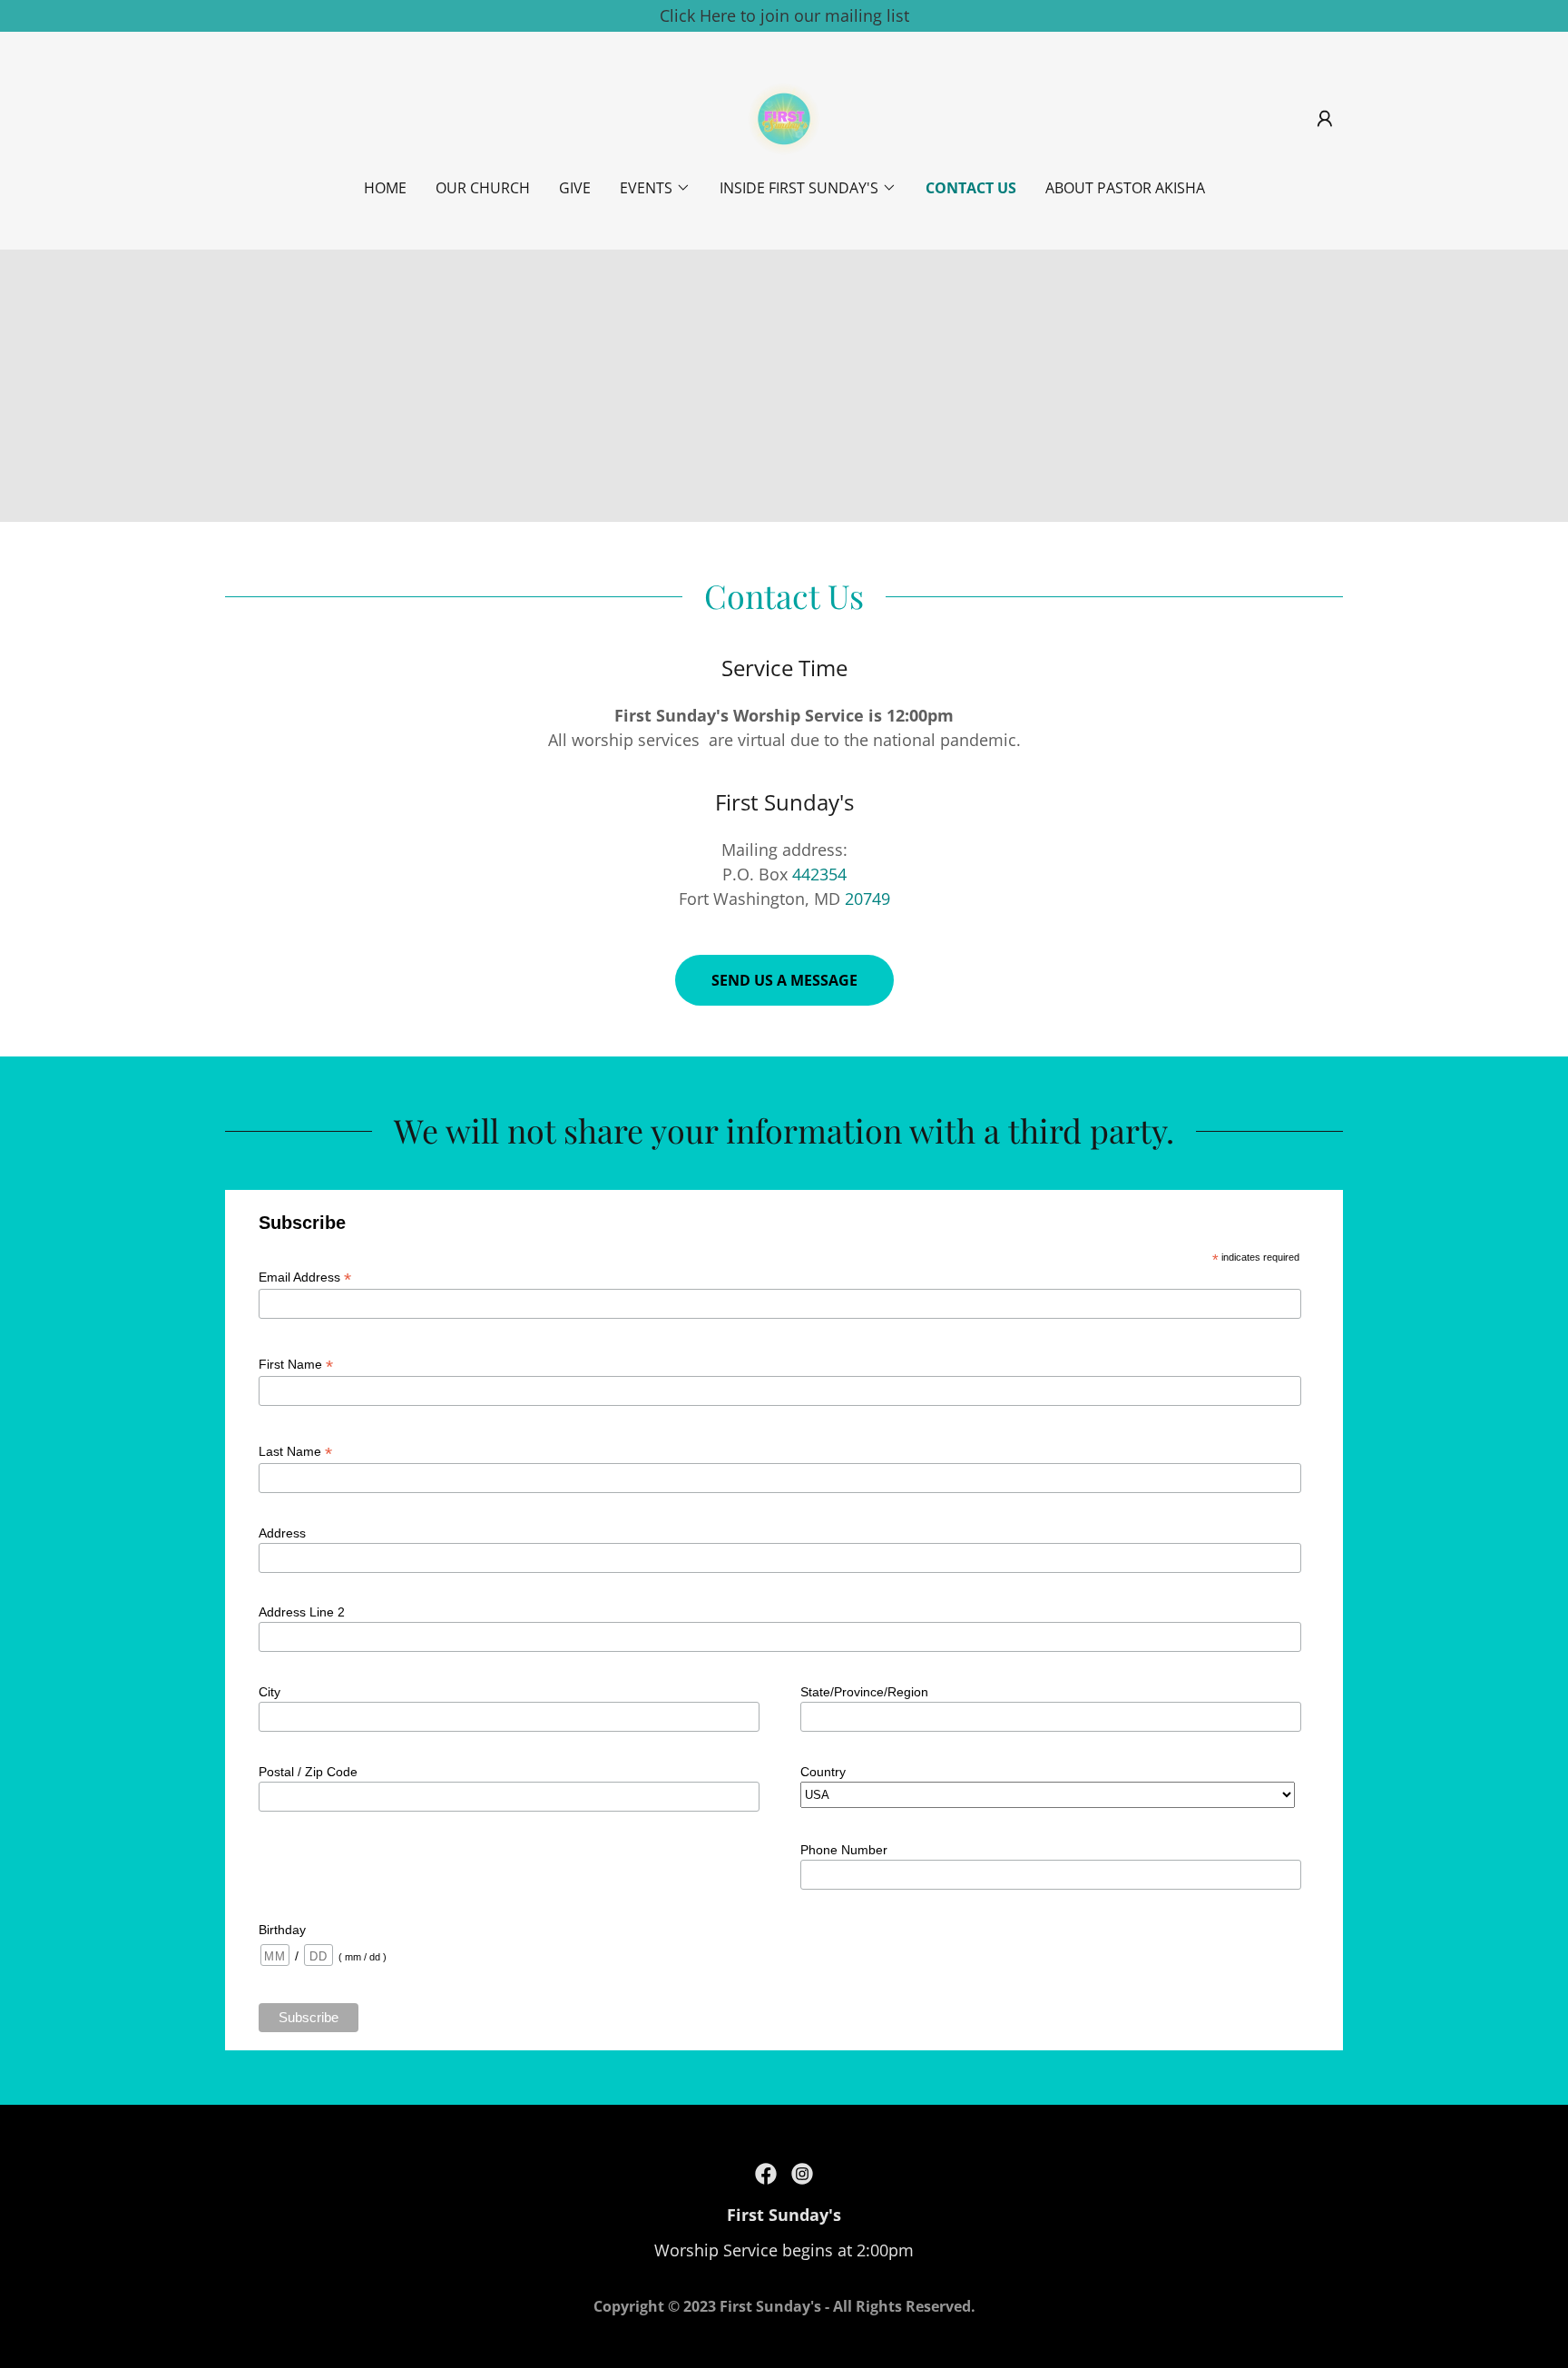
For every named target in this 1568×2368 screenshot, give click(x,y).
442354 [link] (819, 874)
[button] (1325, 119)
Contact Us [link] (971, 188)
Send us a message (784, 980)
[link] (784, 117)
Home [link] (385, 188)
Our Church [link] (483, 188)
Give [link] (575, 188)
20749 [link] (867, 899)
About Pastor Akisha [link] (1125, 188)
